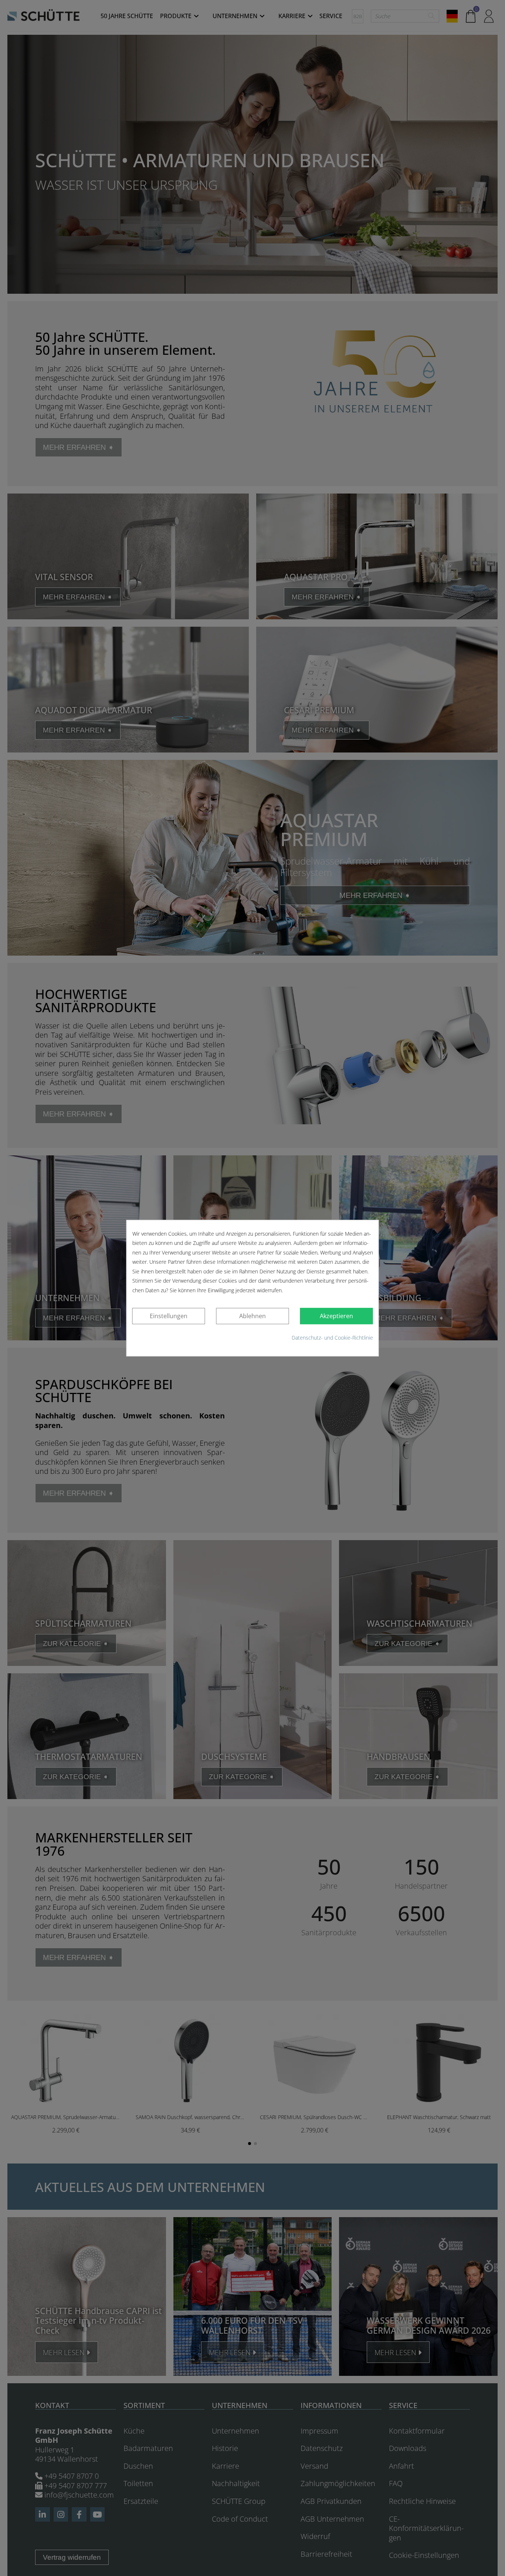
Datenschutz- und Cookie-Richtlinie (332, 1338)
